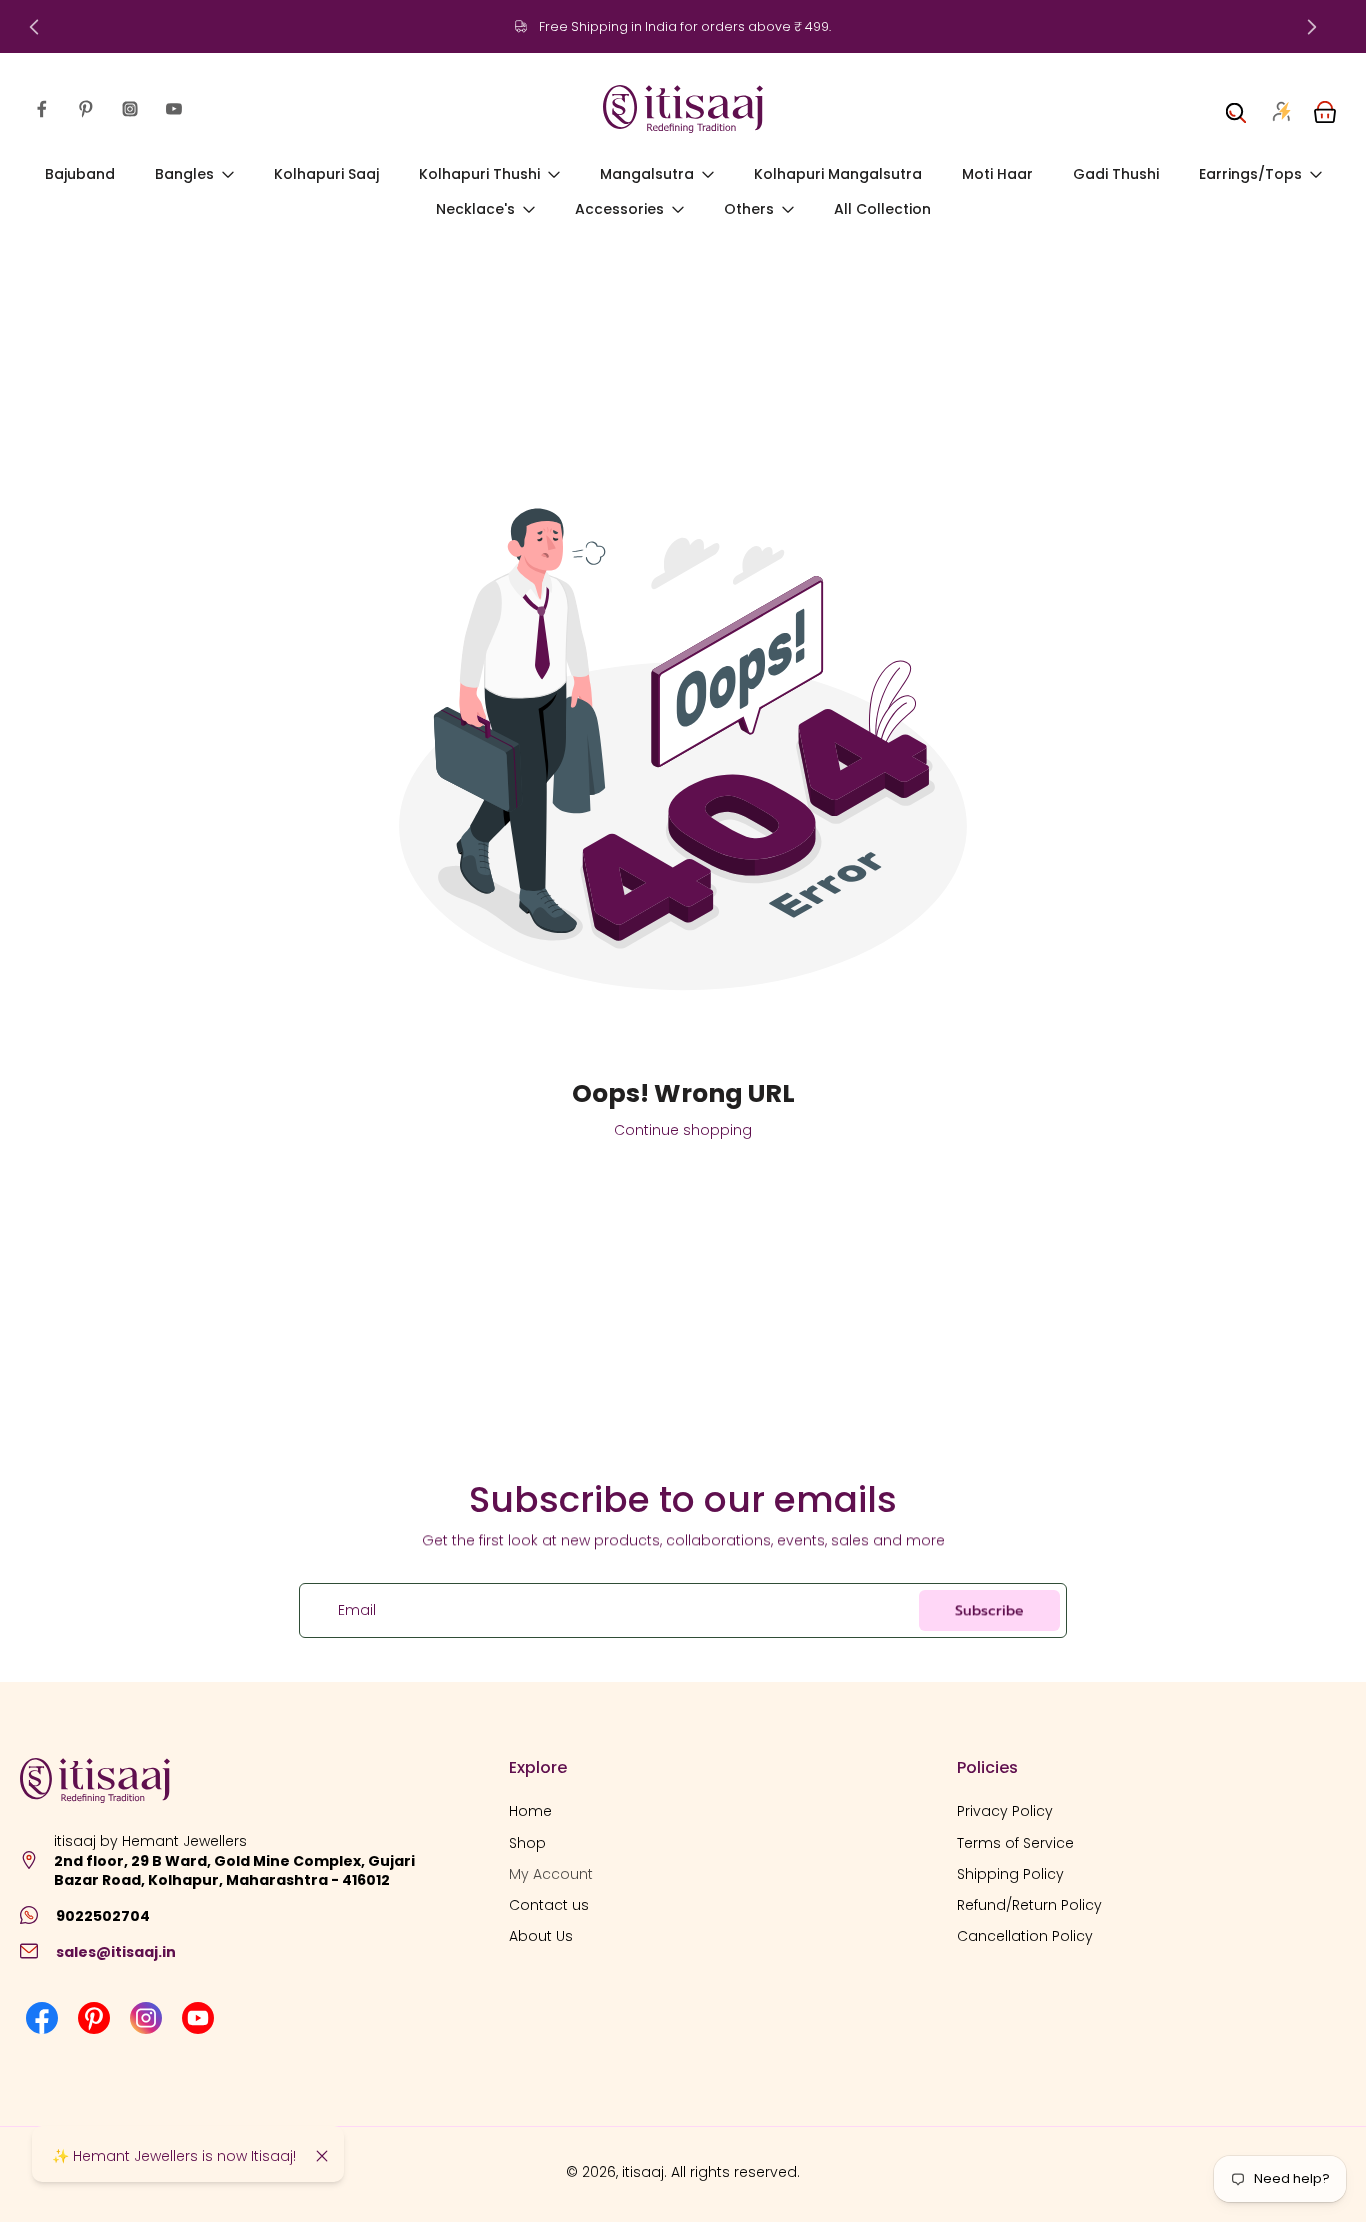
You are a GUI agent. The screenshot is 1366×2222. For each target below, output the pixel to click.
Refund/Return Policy (1029, 1905)
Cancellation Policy (1025, 1936)
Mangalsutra (647, 174)
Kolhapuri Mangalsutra (838, 174)
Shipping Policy (1010, 1874)
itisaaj (643, 2172)
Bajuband (80, 174)
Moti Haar (997, 174)
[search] (1236, 109)
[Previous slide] (34, 27)
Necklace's (475, 210)
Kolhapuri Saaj (326, 174)
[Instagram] (130, 109)
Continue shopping (683, 1130)
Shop (527, 1842)
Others (749, 210)
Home (530, 1811)
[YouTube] (174, 109)
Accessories (619, 210)
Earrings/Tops (1250, 174)
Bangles (184, 174)
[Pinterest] (86, 109)
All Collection (882, 210)
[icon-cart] (1324, 109)
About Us (541, 1936)
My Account (551, 1874)
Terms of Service (1015, 1842)
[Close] (322, 2156)
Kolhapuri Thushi (479, 174)
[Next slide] (1312, 27)
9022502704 (103, 1916)
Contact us (549, 1905)
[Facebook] (42, 109)
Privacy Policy (1005, 1811)
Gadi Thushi (1116, 174)
